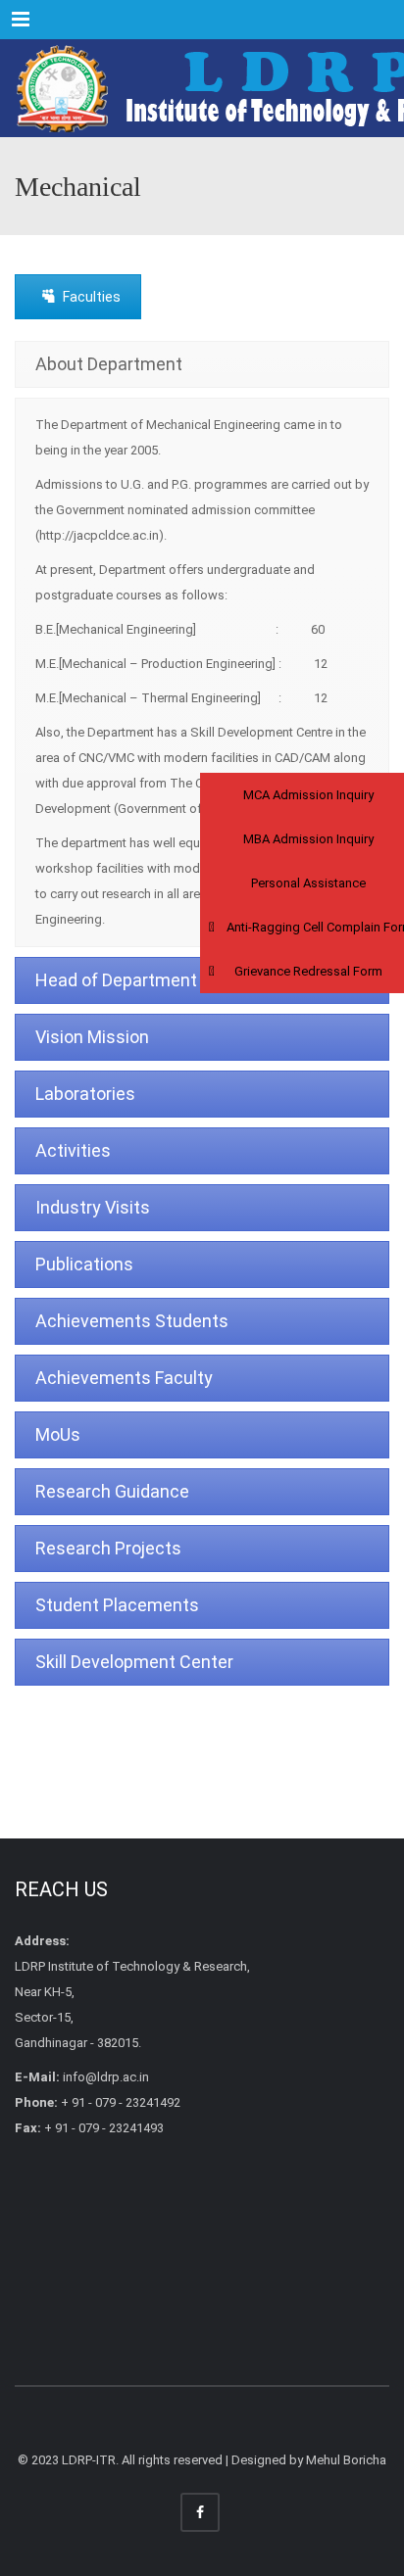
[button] (302, 795)
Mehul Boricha (346, 2460)
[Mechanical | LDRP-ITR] (202, 88)
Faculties (92, 297)
